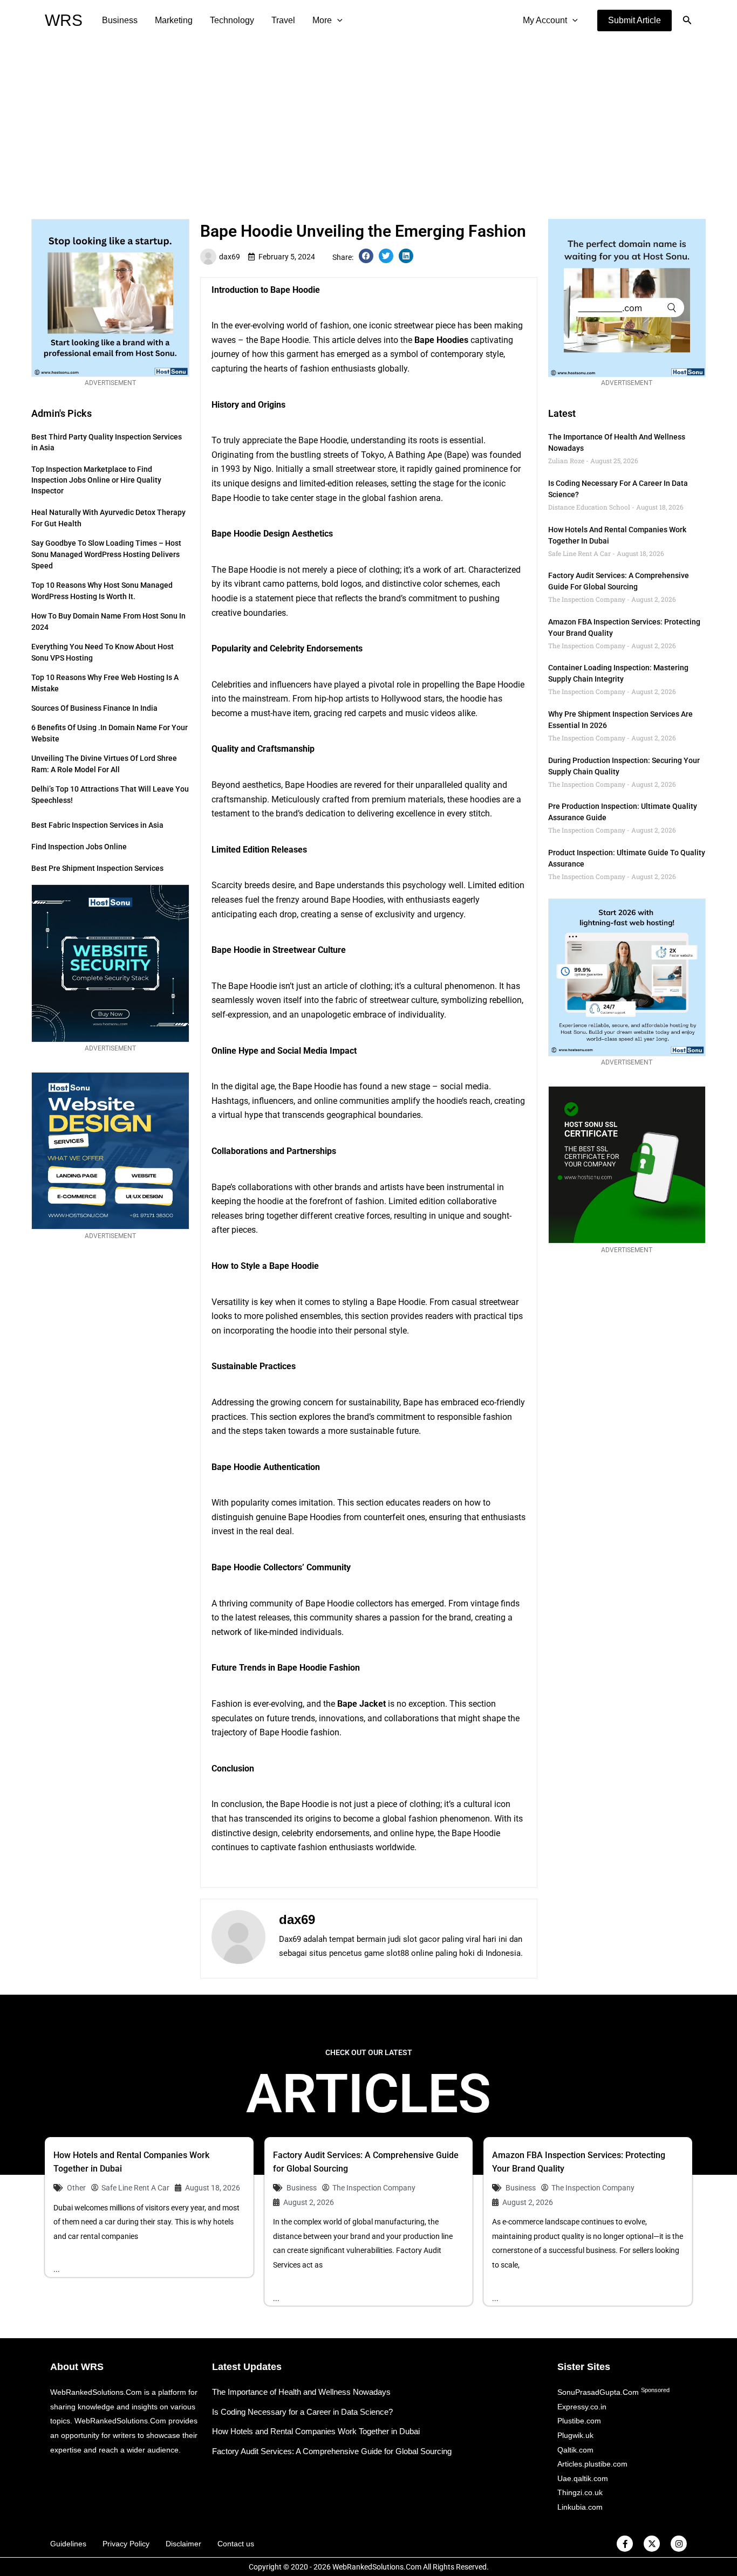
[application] (337, 20)
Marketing (174, 20)
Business (120, 20)
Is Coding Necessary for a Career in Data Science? (302, 2412)
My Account (545, 20)
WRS (64, 20)
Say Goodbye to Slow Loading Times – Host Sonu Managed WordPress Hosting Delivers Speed (106, 554)
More (322, 20)
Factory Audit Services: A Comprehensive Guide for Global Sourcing (332, 2451)
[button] (634, 20)
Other (76, 2188)
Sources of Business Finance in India (94, 708)
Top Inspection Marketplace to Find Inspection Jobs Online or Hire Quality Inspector (96, 480)
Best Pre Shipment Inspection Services (97, 868)
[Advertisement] (368, 122)
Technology (232, 20)
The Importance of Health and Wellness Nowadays (301, 2392)
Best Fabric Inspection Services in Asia (97, 825)
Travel (283, 20)
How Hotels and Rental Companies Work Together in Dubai (316, 2431)
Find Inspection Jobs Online (79, 847)
